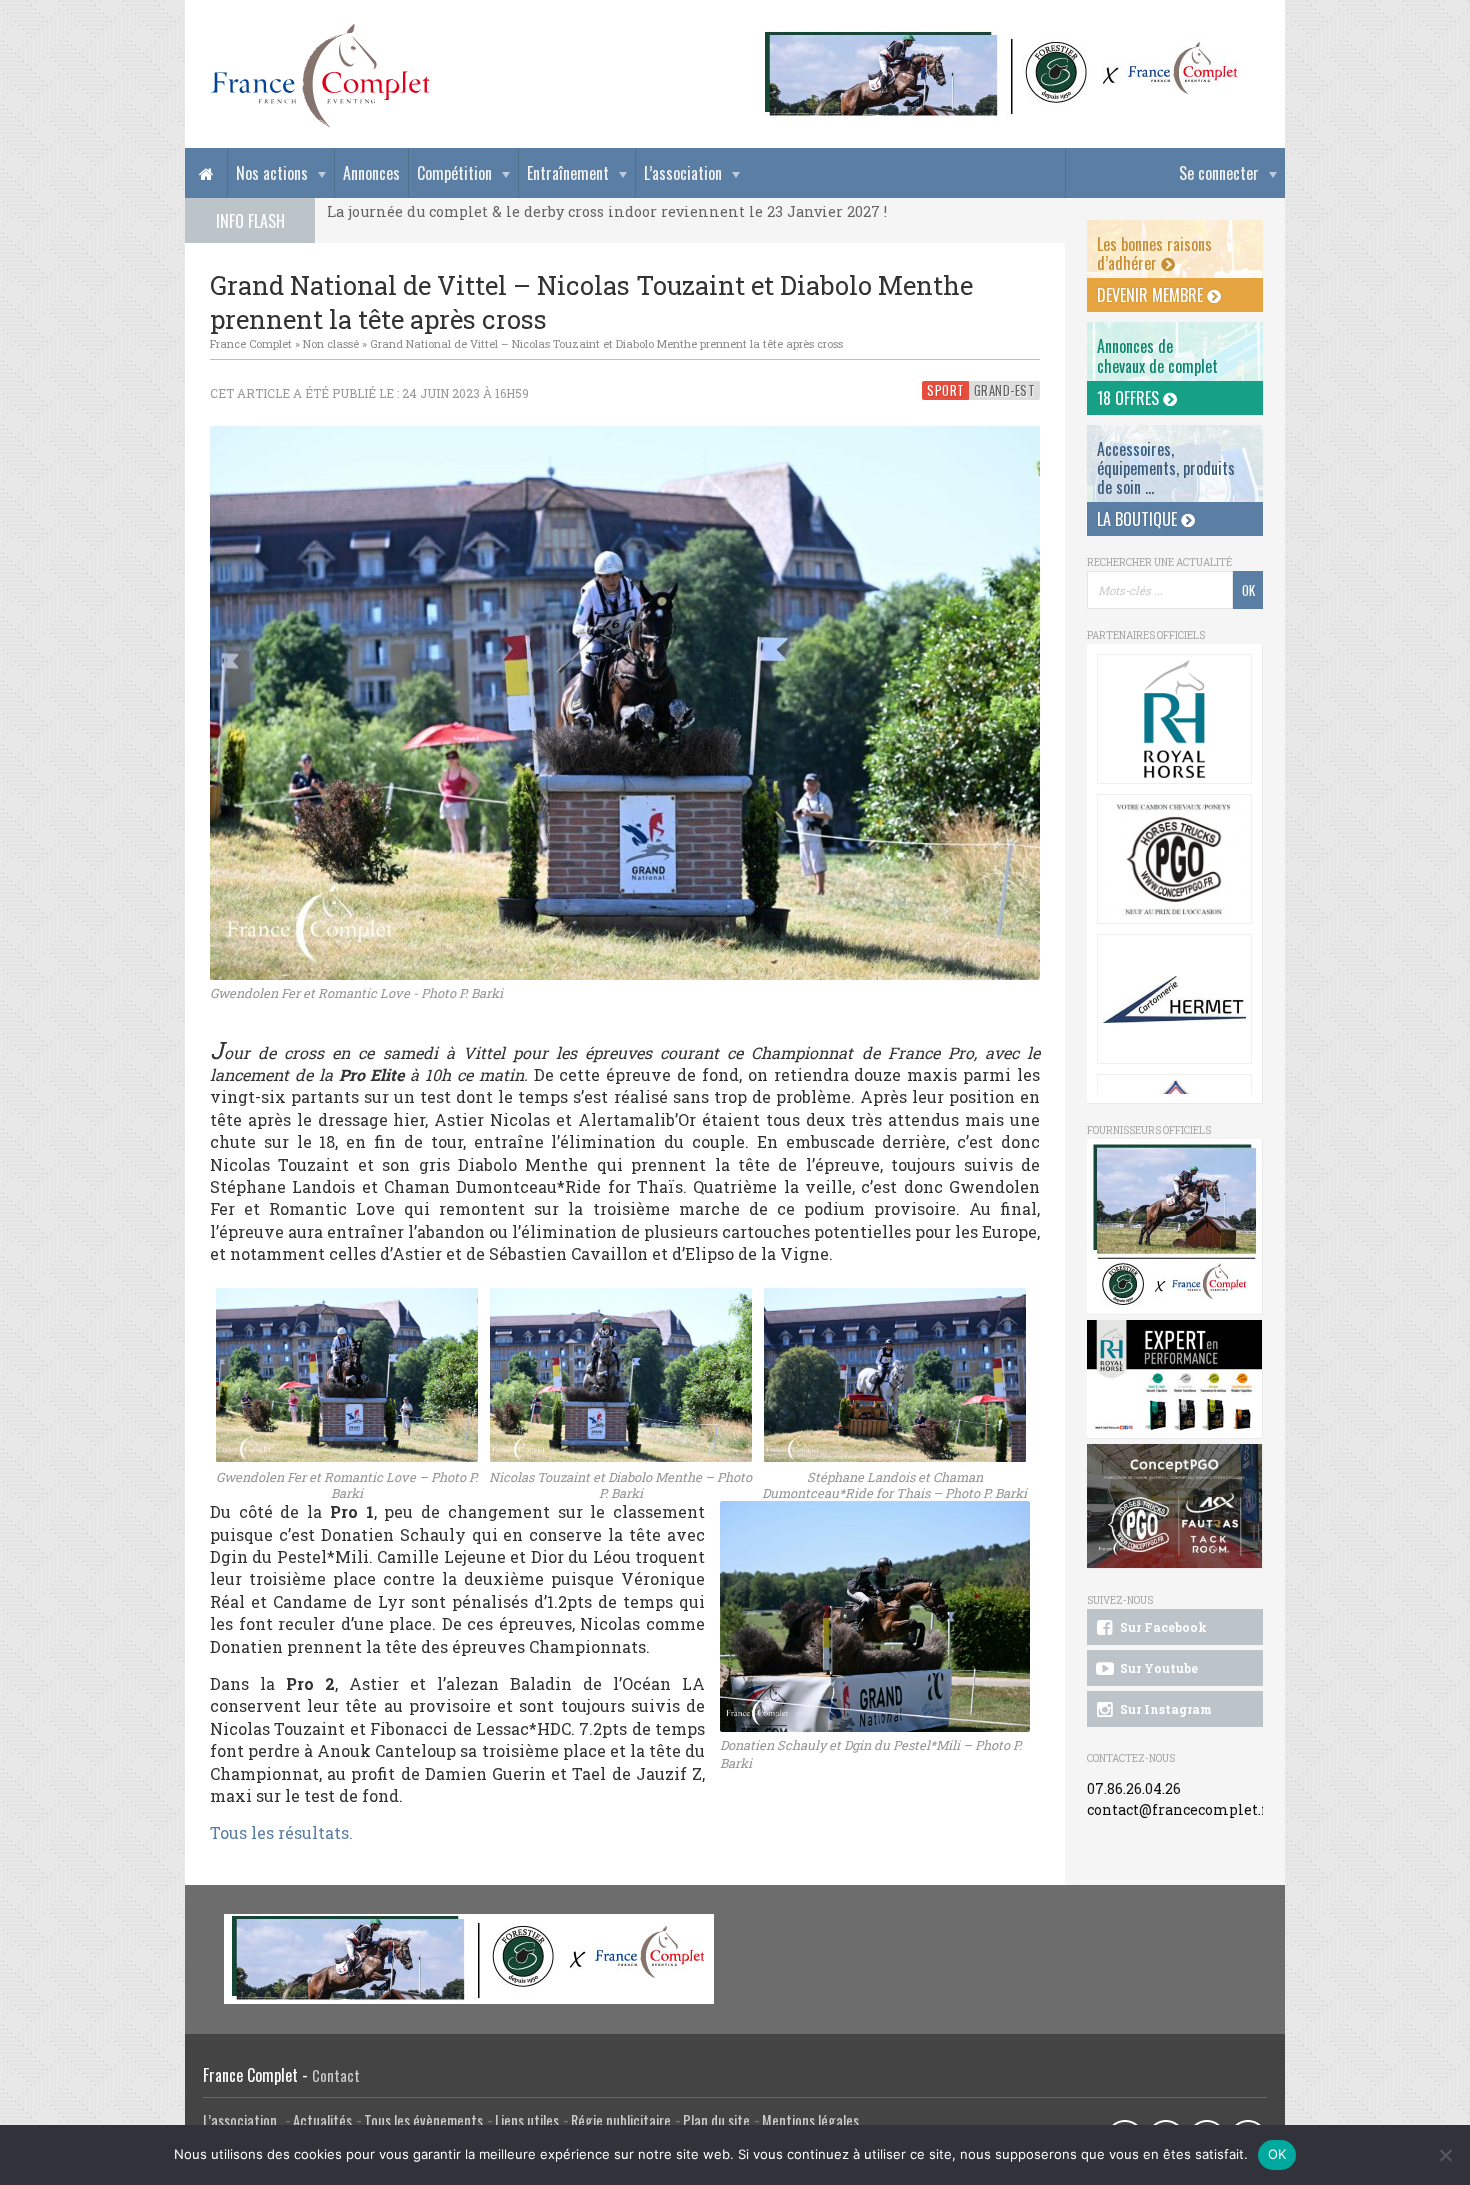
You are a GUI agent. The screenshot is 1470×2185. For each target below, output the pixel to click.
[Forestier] (1002, 40)
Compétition (454, 173)
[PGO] (1175, 1506)
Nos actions (272, 173)
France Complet (251, 343)
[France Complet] (320, 76)
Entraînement (568, 173)
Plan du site (716, 2120)
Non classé (331, 343)
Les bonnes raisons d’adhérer (1154, 253)
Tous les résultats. (281, 1832)
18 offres (1130, 398)
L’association (683, 173)
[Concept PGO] (1174, 859)
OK (1277, 2154)
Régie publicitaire (621, 2120)
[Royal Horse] (1174, 719)
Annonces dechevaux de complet (1157, 355)
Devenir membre (1152, 295)
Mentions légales (810, 2120)
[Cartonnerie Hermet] (1174, 999)
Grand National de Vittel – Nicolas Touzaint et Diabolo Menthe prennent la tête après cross (606, 343)
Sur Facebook (1162, 1627)
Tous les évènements (423, 2120)
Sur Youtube (1157, 1668)
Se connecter (1219, 173)
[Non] (1445, 2155)
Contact (336, 2075)
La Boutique (1139, 519)
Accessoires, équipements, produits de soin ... (1166, 468)
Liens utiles (527, 2120)
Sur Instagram (1164, 1709)
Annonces (371, 173)
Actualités (322, 2120)
